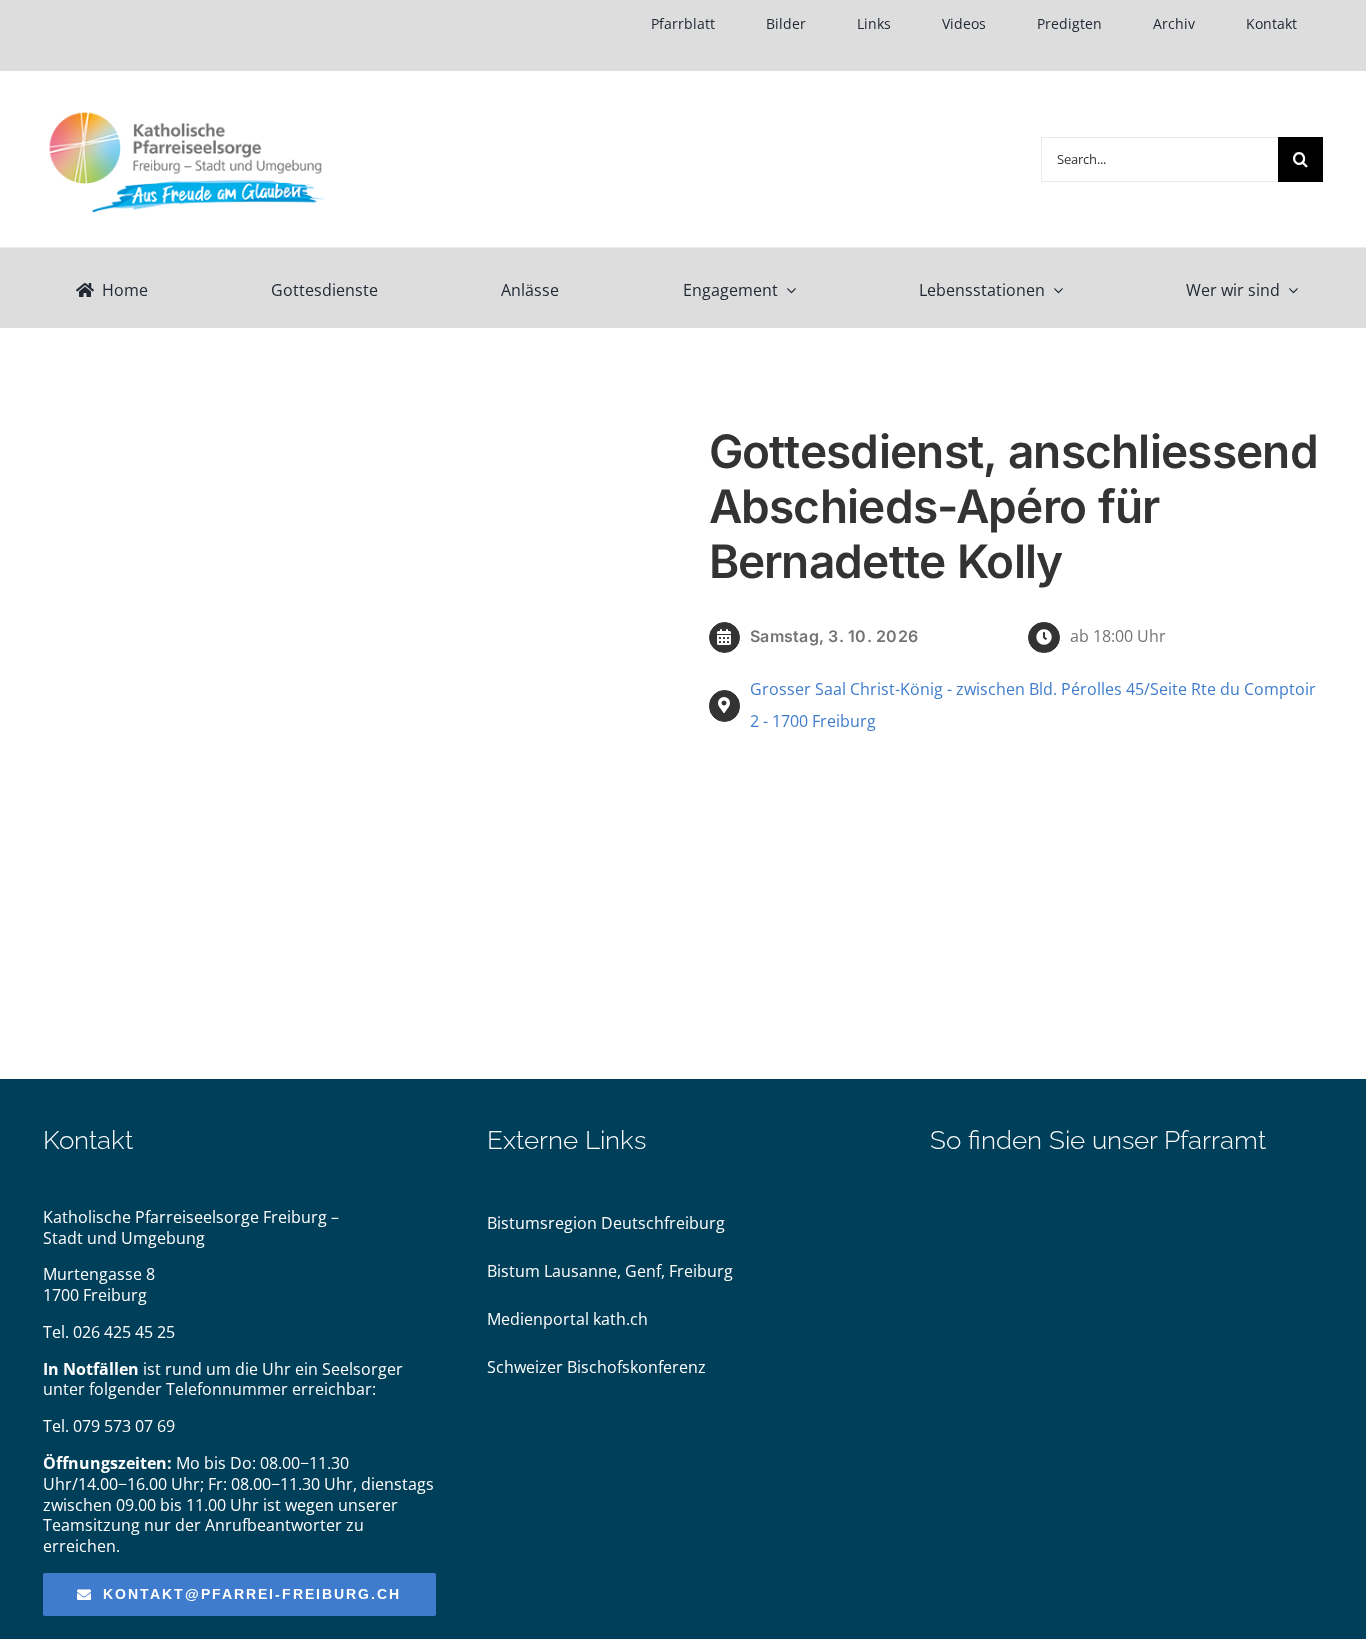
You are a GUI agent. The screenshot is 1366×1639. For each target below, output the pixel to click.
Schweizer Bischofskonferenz (596, 1367)
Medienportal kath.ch (567, 1319)
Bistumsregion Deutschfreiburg (606, 1223)
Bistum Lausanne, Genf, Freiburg (610, 1271)
